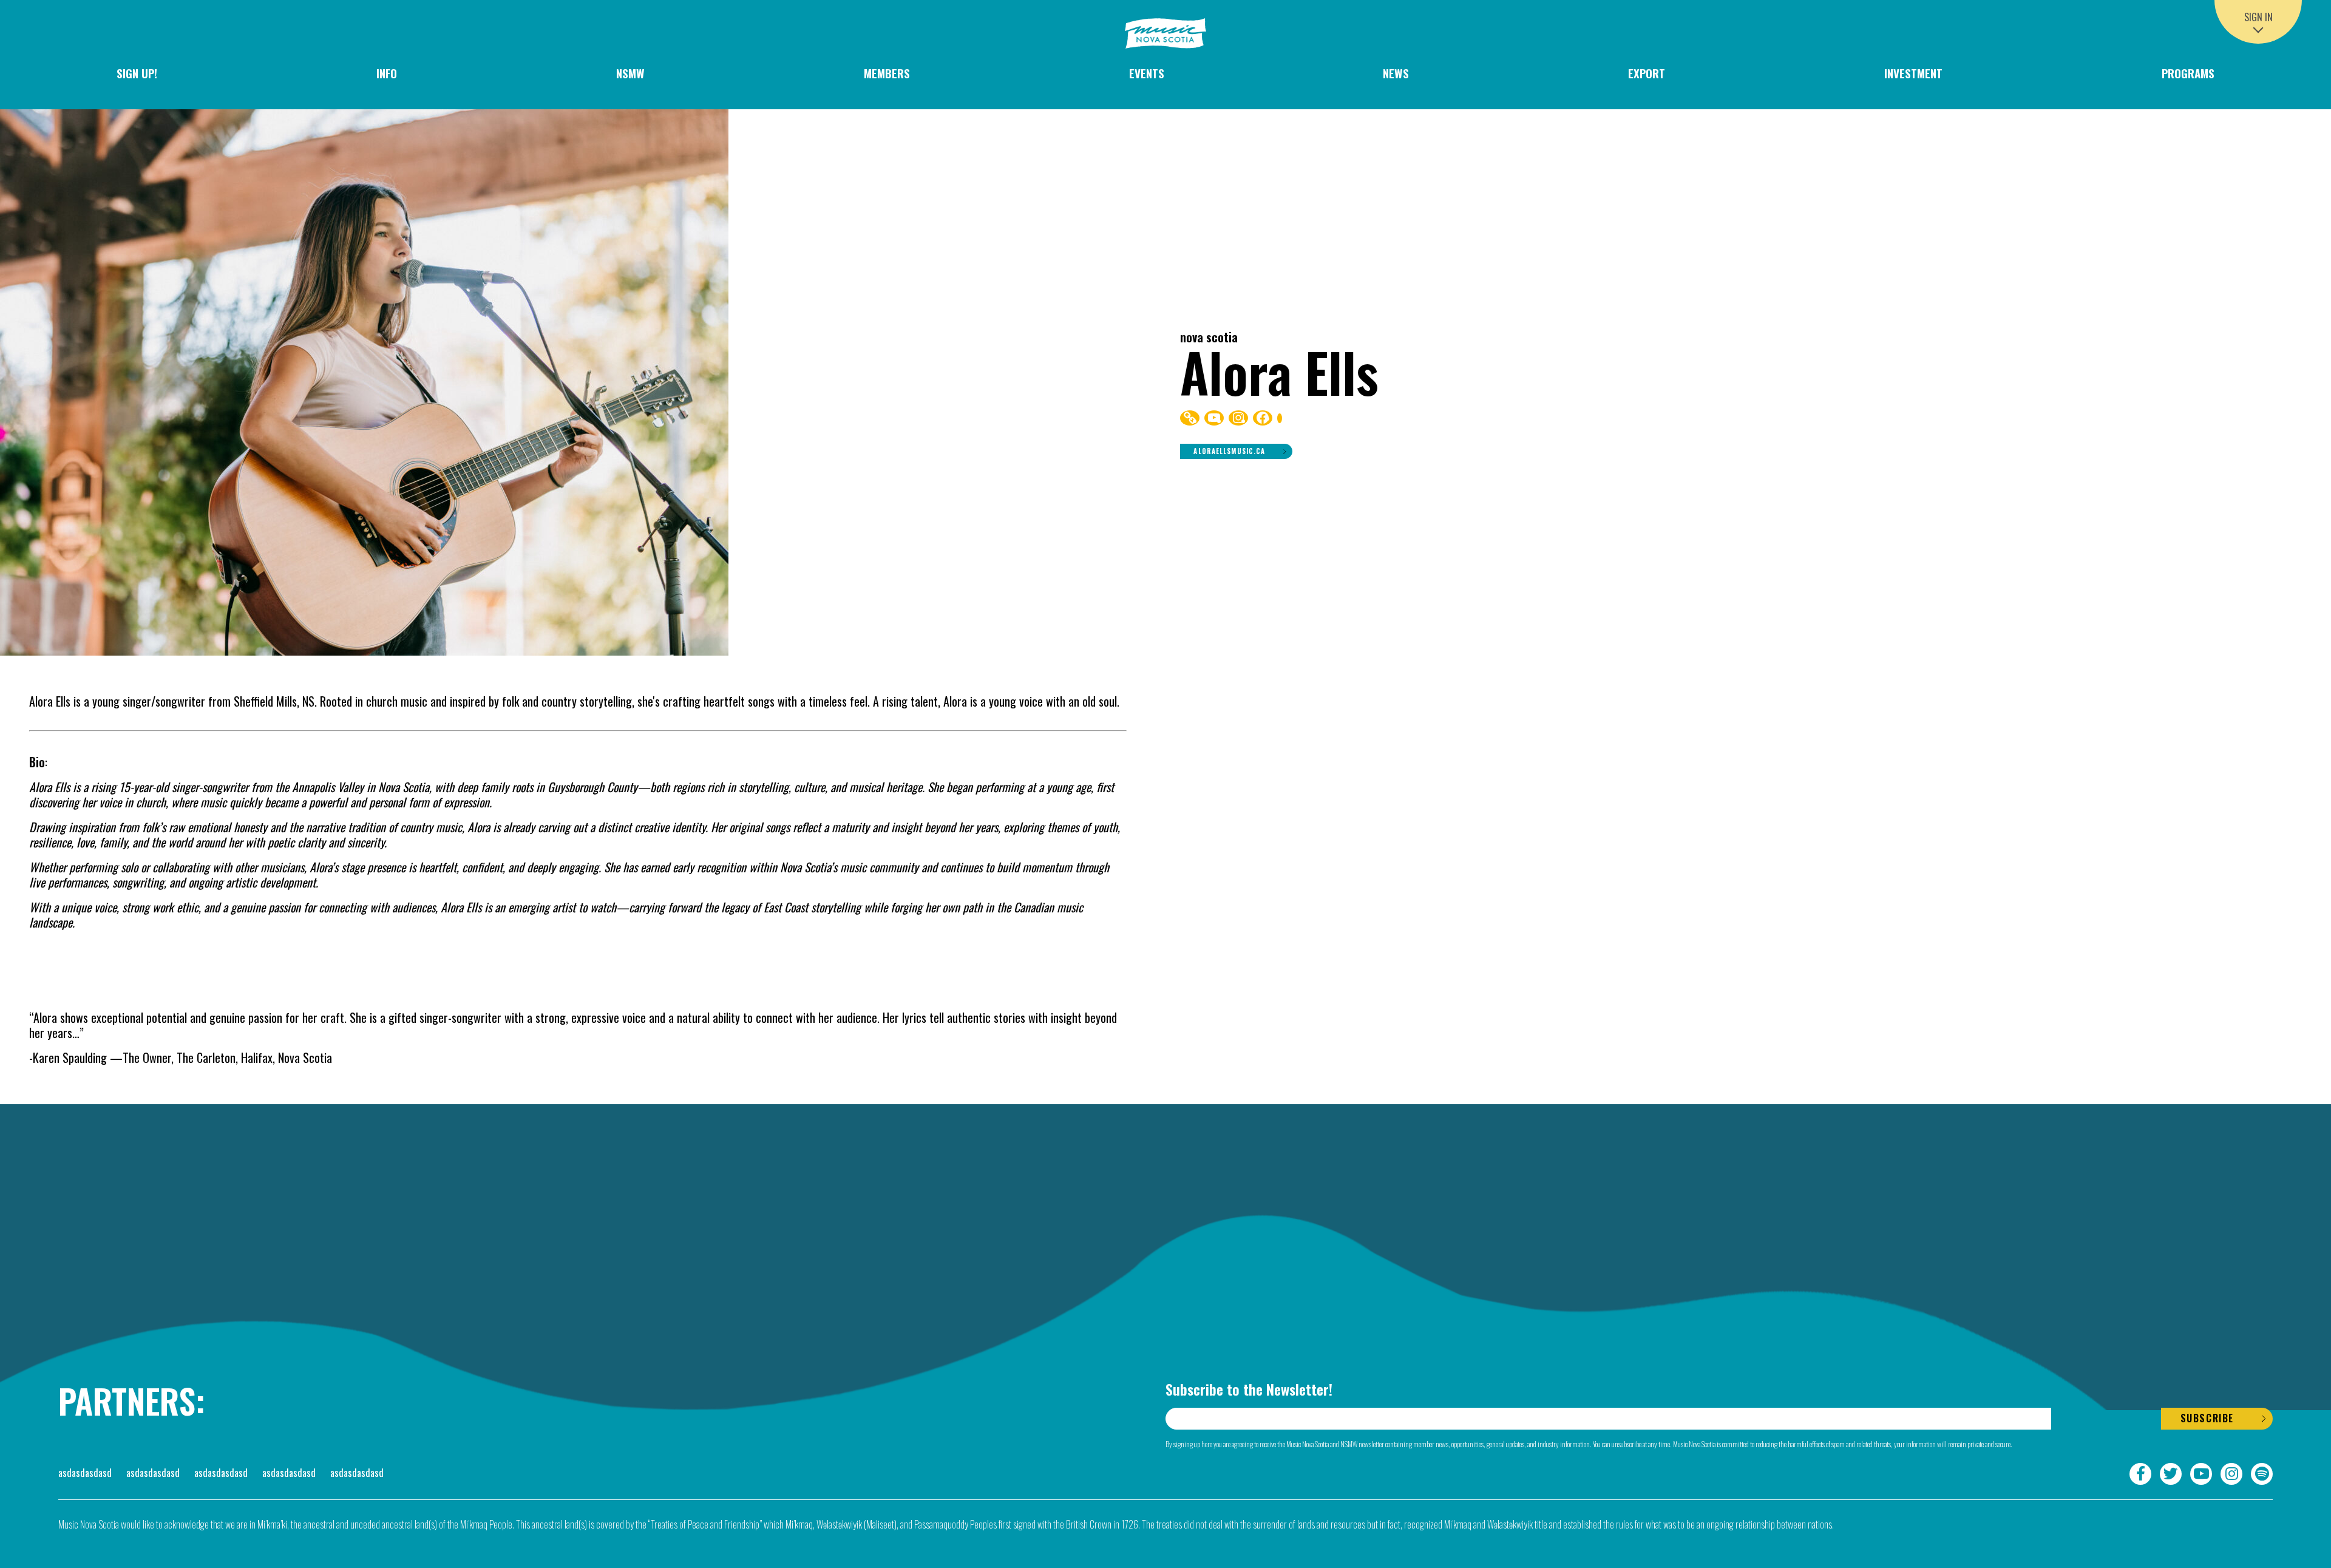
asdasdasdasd (85, 1473)
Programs (2188, 73)
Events (1147, 73)
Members (887, 73)
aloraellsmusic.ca (1229, 451)
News (1396, 73)
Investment (1913, 73)
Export (1647, 73)
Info (387, 73)
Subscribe (2207, 1418)
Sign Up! (137, 73)
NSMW (630, 73)
